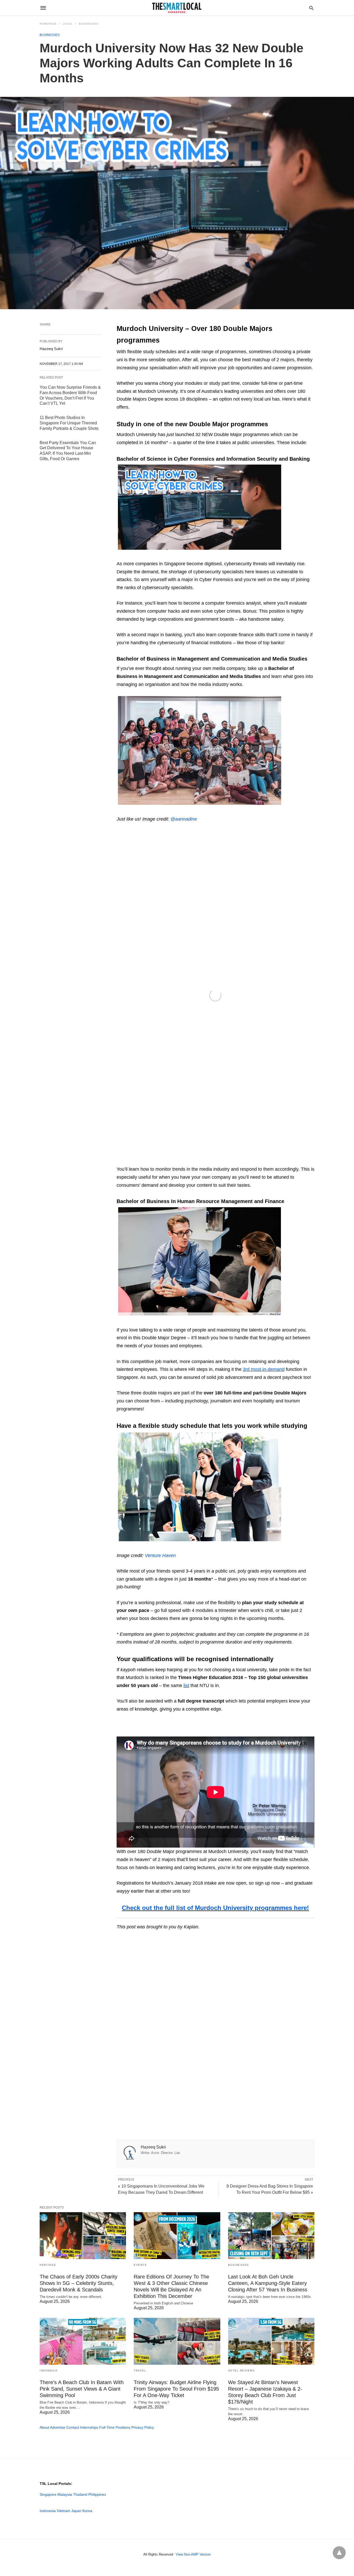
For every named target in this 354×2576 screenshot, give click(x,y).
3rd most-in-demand (264, 1369)
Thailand (80, 2494)
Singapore (48, 2494)
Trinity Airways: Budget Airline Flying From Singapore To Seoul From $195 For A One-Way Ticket (176, 2389)
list (186, 1685)
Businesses (89, 24)
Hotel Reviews (242, 2371)
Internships (89, 2427)
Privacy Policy (143, 2427)
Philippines (97, 2494)
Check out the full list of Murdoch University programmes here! (215, 1908)
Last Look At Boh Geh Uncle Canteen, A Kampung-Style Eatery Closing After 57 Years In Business (268, 2283)
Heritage (48, 2265)
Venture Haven (160, 1555)
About (44, 2427)
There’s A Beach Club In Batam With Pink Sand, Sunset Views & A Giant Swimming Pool (82, 2389)
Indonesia (49, 2371)
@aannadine (184, 819)
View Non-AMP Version (193, 2554)
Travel (140, 2371)
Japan (76, 2511)
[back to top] (339, 2553)
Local (68, 24)
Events (140, 2265)
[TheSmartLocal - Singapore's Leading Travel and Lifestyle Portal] (177, 8)
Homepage (48, 24)
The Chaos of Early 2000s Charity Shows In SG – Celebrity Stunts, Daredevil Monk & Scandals (79, 2283)
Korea (87, 2511)
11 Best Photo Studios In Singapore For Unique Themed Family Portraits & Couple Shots (69, 423)
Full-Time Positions (115, 2427)
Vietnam (63, 2511)
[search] (311, 8)
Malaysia (65, 2494)
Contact (73, 2427)
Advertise (58, 2427)
